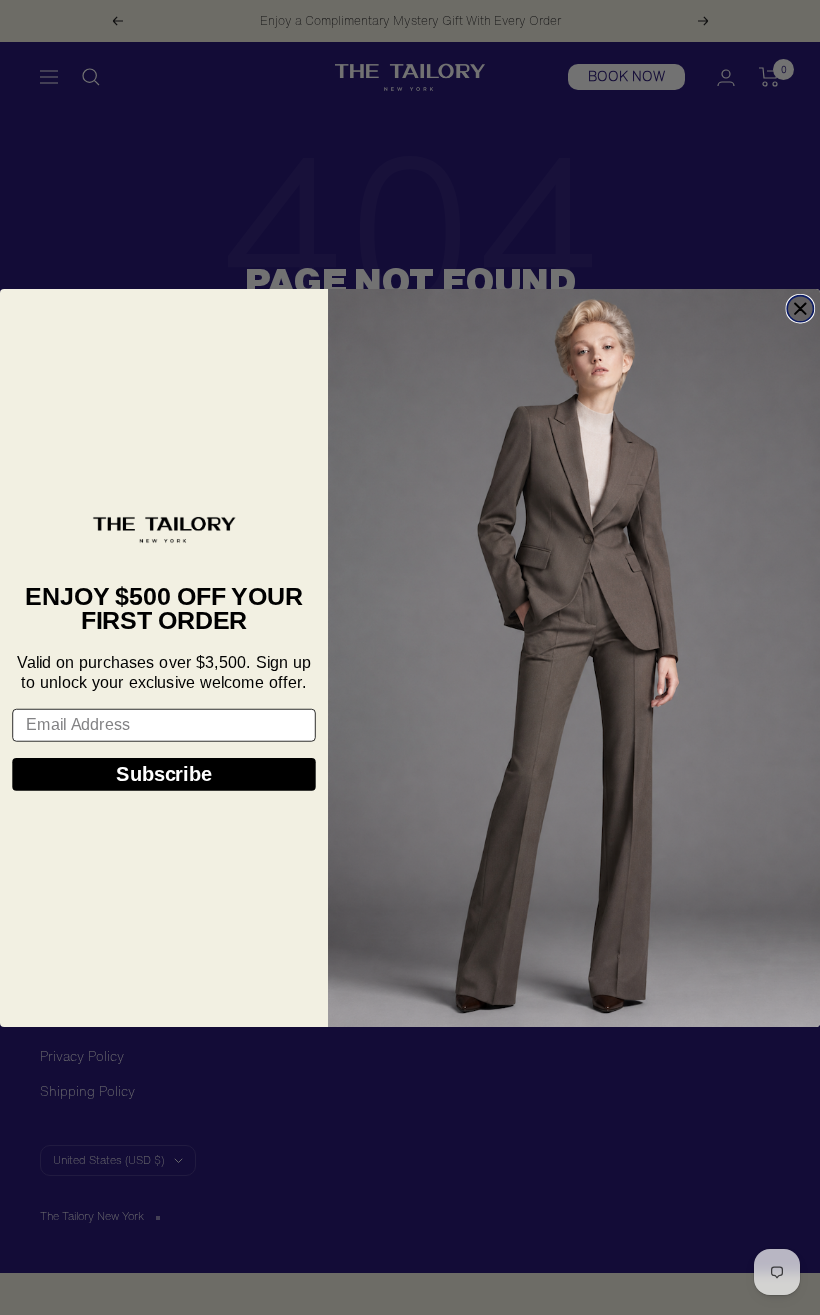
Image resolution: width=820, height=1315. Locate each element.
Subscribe (163, 773)
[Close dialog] (800, 308)
